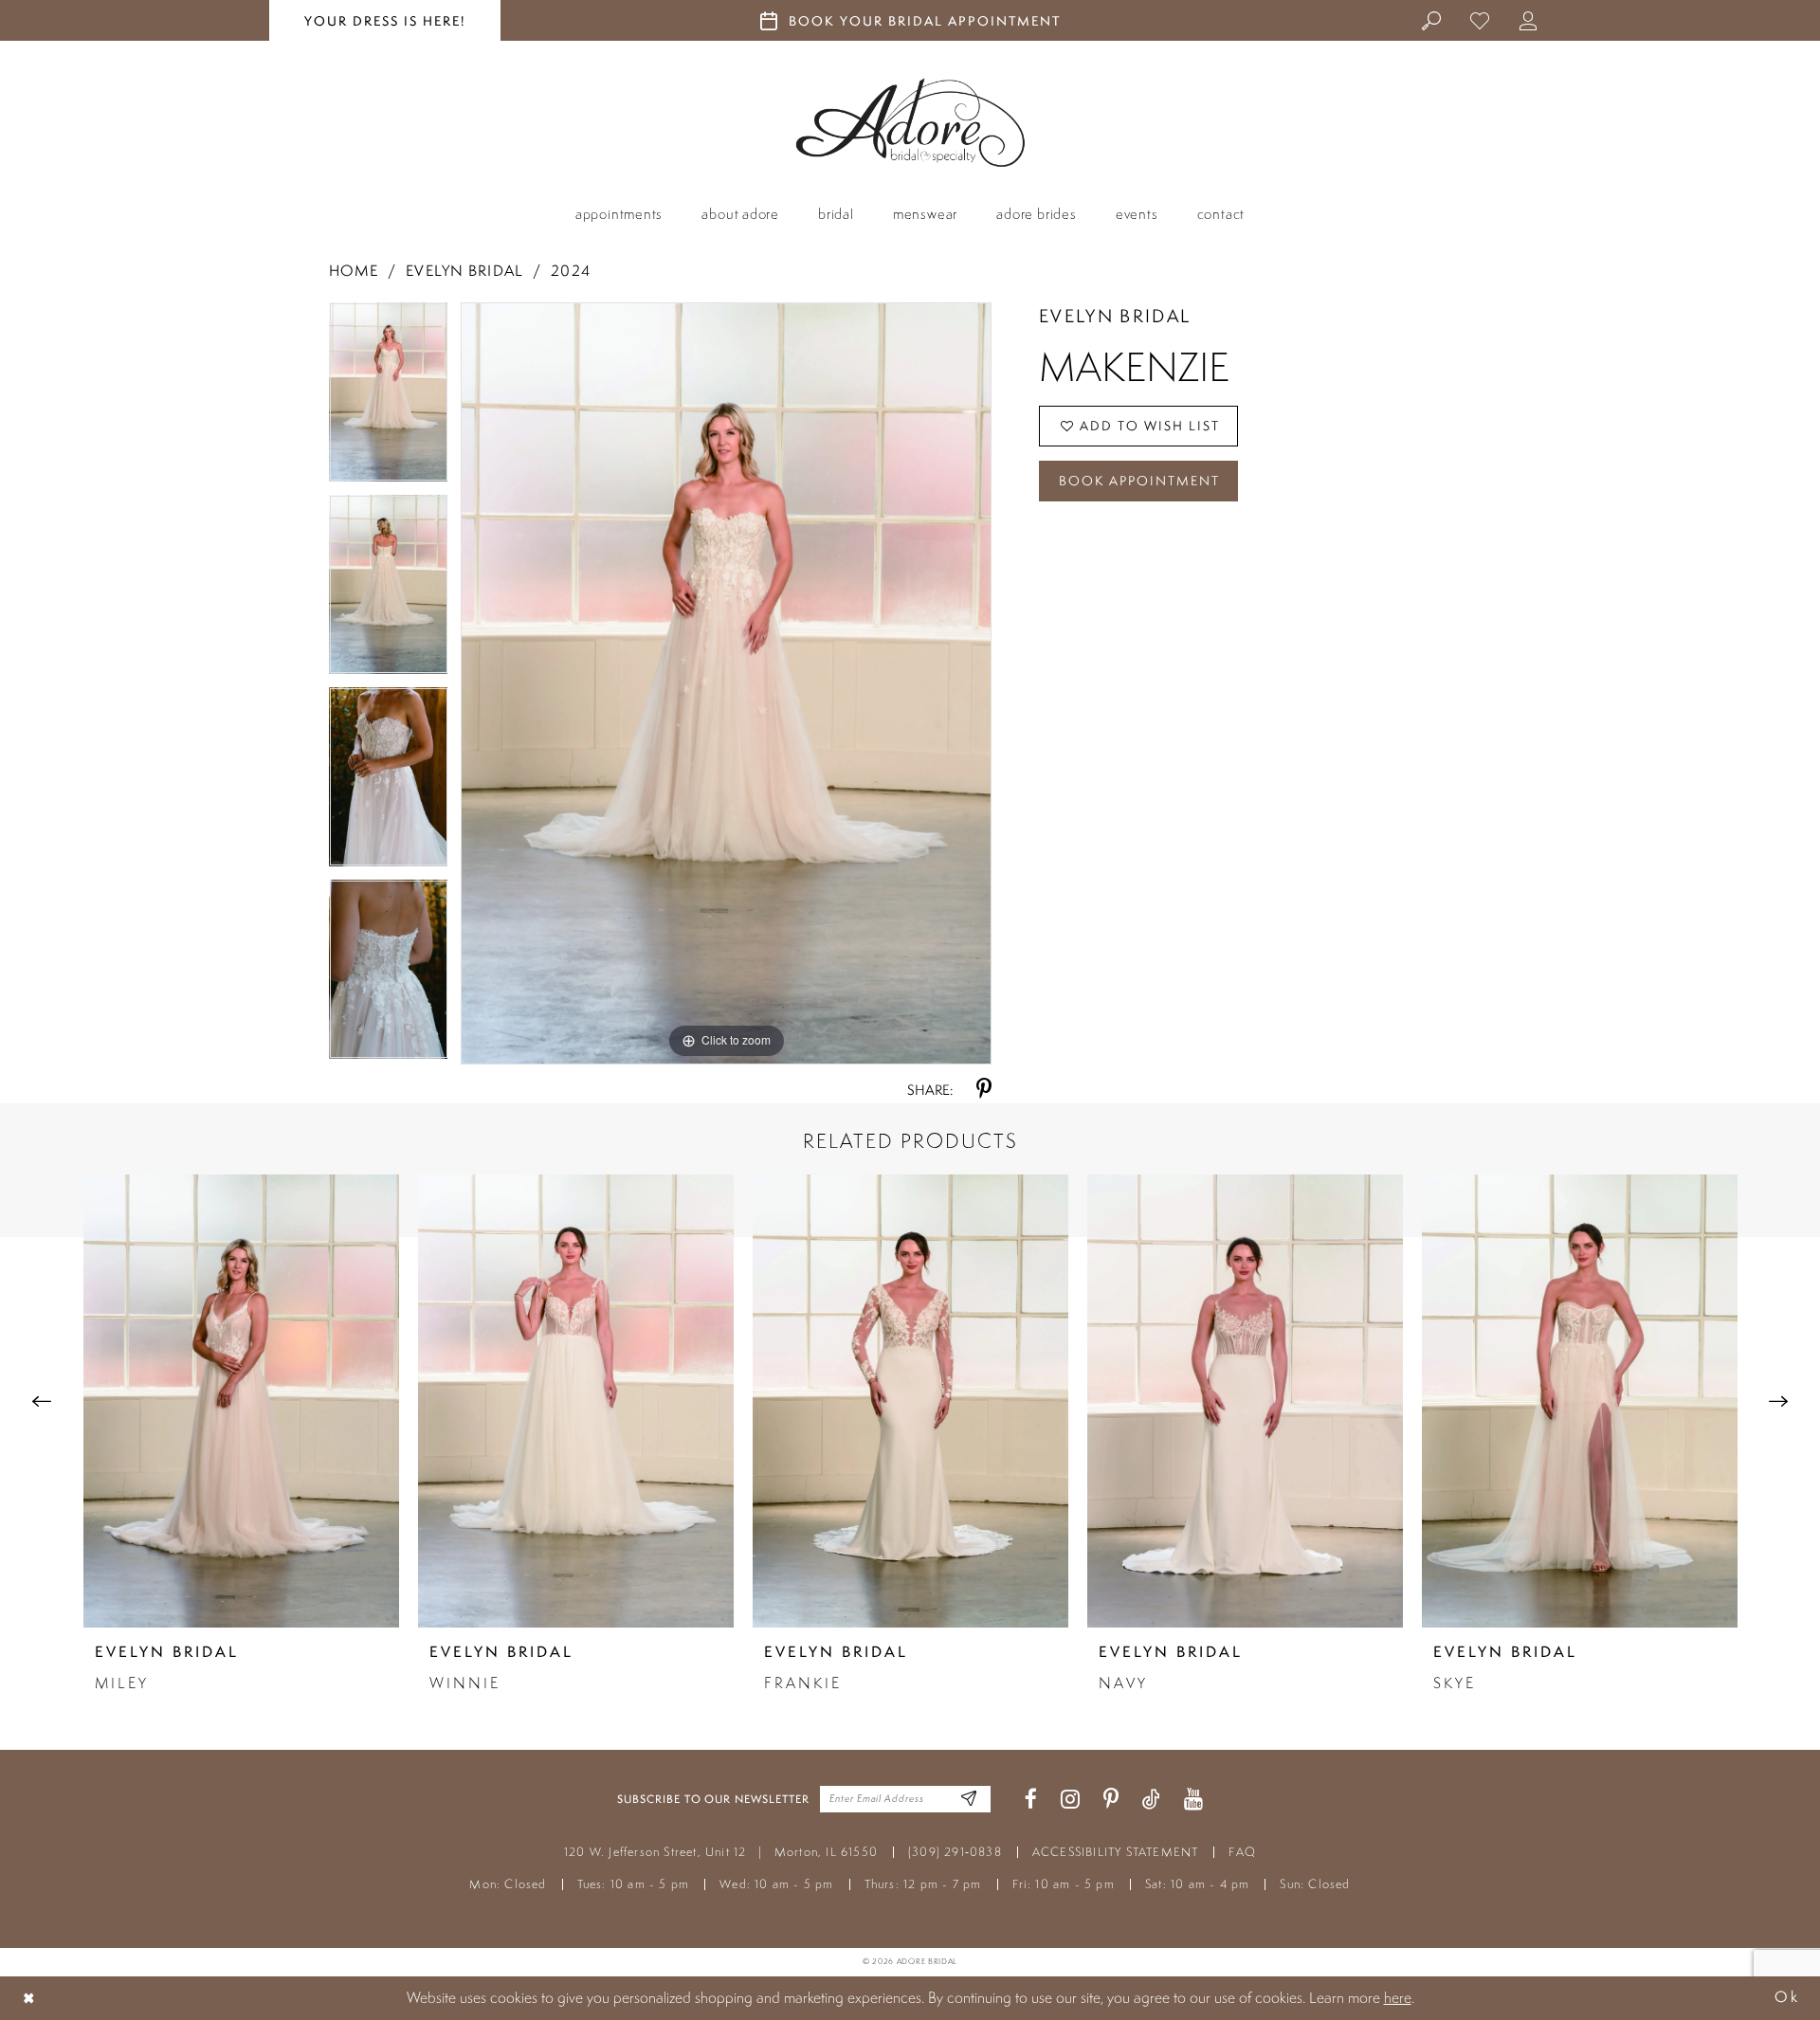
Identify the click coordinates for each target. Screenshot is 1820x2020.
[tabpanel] (389, 399)
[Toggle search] (1432, 20)
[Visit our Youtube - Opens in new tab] (1193, 1800)
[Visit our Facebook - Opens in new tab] (1031, 1800)
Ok (1787, 1998)
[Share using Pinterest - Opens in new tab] (984, 1090)
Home (354, 271)
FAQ (1242, 1852)
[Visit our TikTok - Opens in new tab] (1151, 1800)
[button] (1529, 20)
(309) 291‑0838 (955, 1852)
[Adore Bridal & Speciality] (910, 123)
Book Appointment (1139, 481)
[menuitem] (1432, 20)
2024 (570, 271)
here (1398, 1997)
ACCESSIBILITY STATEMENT (1116, 1852)
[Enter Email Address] (969, 1800)
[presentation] (241, 1401)
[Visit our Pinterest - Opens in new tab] (1111, 1800)
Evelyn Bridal (464, 271)
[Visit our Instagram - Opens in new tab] (1070, 1800)
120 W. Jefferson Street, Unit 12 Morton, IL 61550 (721, 1852)
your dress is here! (385, 21)
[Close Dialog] (29, 1998)
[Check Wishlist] (1480, 20)
